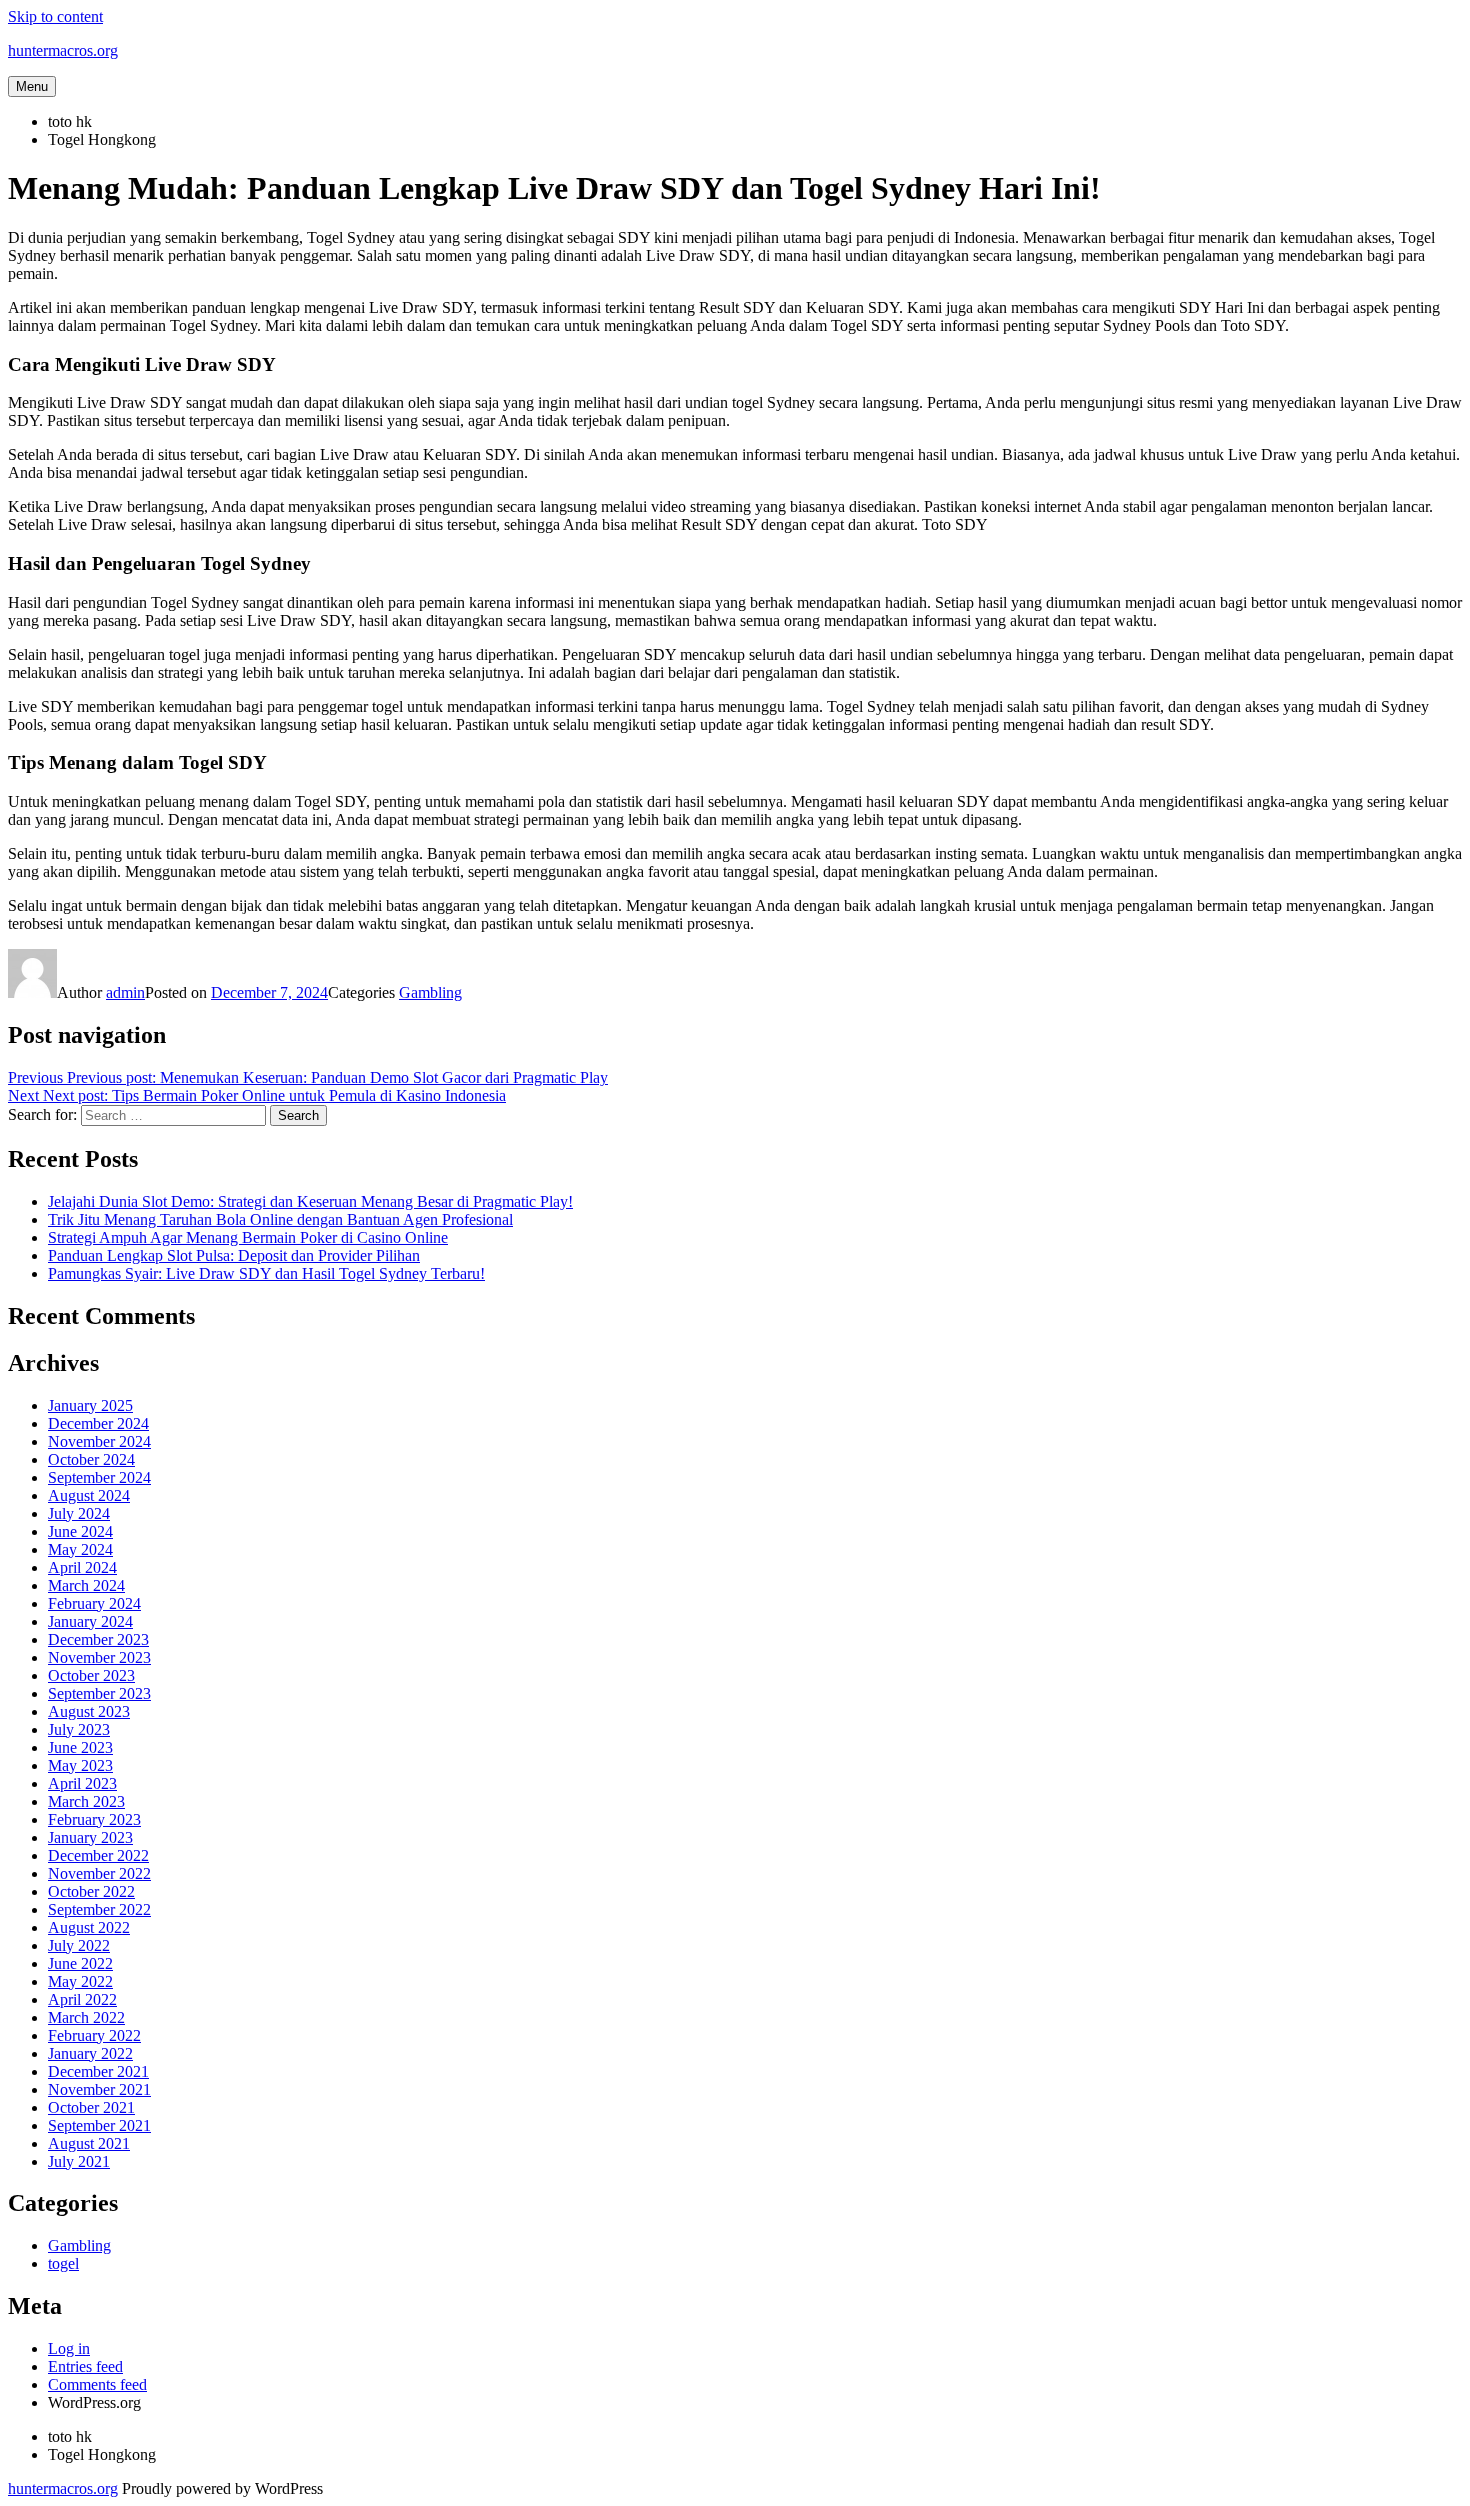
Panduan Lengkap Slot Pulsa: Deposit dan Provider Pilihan (234, 1255)
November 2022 (99, 1873)
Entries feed (85, 2366)
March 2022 (86, 2017)
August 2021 (89, 2143)
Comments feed (97, 2384)
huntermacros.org (63, 50)
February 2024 (94, 1603)
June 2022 (80, 1963)
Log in (69, 2348)
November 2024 (99, 1441)
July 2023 (79, 1729)
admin (125, 992)
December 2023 (98, 1639)
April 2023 (82, 1783)
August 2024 (89, 1495)
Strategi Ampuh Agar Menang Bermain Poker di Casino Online (248, 1237)
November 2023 (99, 1657)
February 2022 (94, 2035)
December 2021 (98, 2071)
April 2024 (82, 1567)
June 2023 (80, 1747)
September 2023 (99, 1693)
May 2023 (80, 1765)
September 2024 (99, 1477)
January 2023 (90, 1837)
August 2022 (89, 1927)
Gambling (430, 992)
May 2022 (80, 1981)
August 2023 (89, 1711)
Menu (32, 86)
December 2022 (98, 1855)
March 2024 (86, 1585)
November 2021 (99, 2089)
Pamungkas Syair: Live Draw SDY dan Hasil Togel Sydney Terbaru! (266, 1273)
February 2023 (94, 1819)
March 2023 (86, 1801)
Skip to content (55, 16)
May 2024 (80, 1549)
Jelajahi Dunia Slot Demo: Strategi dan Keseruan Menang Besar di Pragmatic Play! (310, 1201)
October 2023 (91, 1675)
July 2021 (79, 2161)
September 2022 (99, 1909)
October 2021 (91, 2107)
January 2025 (90, 1405)
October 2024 (91, 1459)
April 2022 (82, 1999)
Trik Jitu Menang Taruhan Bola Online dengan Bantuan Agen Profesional (280, 1219)
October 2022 (91, 1891)
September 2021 (99, 2125)
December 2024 (98, 1423)
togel (63, 2263)
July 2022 (79, 1945)
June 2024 (80, 1531)
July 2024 (79, 1513)
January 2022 (90, 2053)
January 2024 (90, 1621)
